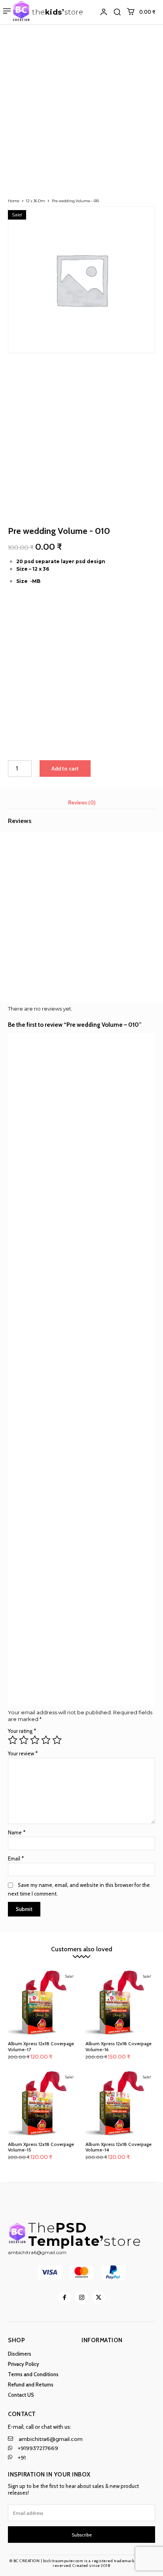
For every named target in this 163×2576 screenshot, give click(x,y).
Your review (23, 1753)
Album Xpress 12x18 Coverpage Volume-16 (118, 2046)
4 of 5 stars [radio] (46, 1740)
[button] (117, 12)
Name (17, 1832)
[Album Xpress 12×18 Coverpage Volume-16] (120, 2003)
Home (14, 201)
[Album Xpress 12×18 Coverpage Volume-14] (120, 2104)
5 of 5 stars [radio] (57, 1740)
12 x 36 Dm (36, 201)
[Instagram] (82, 2298)
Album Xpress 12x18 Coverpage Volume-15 (41, 2147)
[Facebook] (65, 2298)
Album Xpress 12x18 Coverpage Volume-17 (41, 2046)
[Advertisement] (81, 109)
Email (16, 1858)
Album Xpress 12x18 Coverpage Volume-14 (118, 2147)
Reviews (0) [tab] (82, 802)
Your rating (22, 1731)
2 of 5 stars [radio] (24, 1740)
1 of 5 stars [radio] (13, 1740)
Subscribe (82, 2535)
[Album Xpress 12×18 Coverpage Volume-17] (43, 2003)
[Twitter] (99, 2298)
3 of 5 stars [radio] (35, 1740)
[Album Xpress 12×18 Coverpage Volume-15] (43, 2104)
